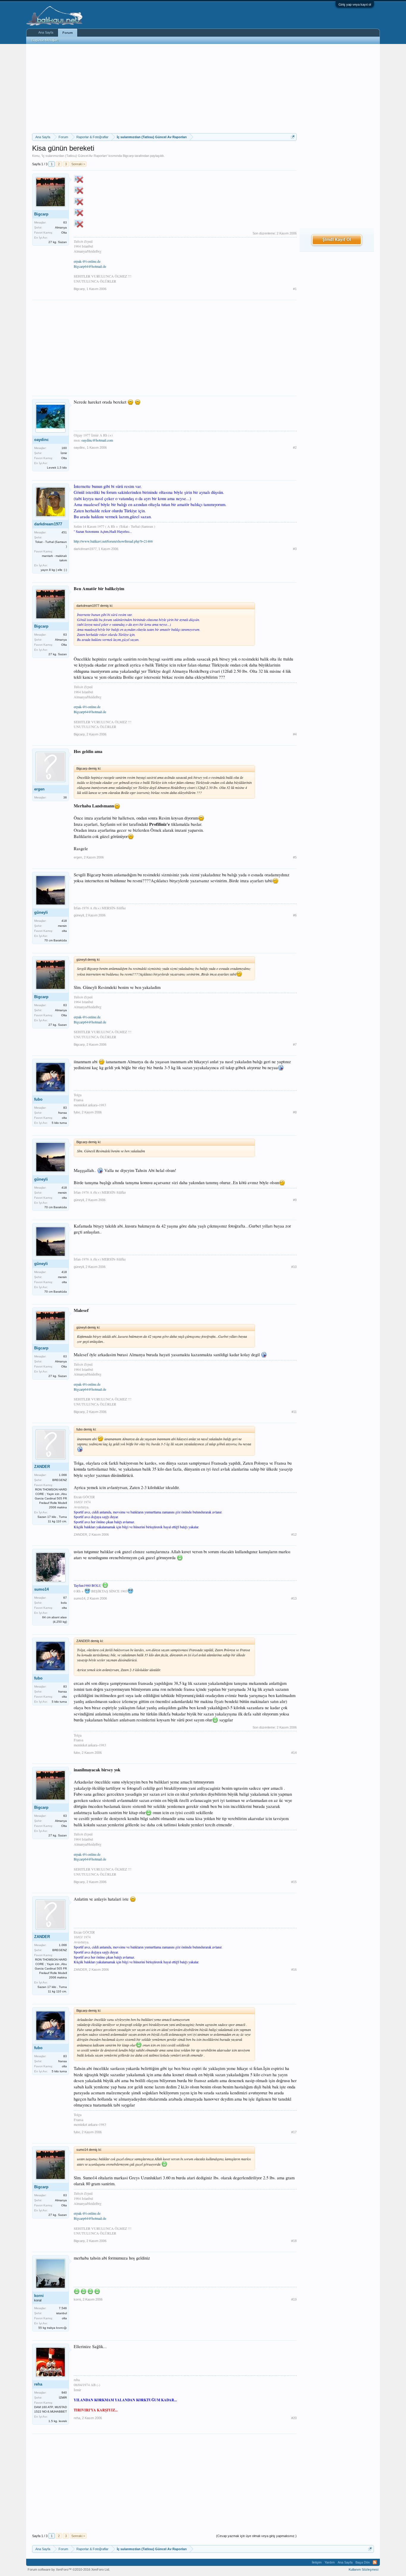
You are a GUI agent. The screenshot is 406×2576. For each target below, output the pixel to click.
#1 (295, 289)
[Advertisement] (164, 89)
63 (65, 222)
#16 (294, 1970)
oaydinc (41, 440)
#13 (294, 1598)
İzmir (64, 453)
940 (64, 2393)
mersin (62, 926)
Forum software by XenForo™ (69, 2569)
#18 (294, 2241)
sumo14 (41, 1589)
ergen (39, 789)
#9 (295, 1200)
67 (65, 1598)
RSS (375, 2562)
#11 (294, 1412)
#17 (294, 2132)
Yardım (330, 2562)
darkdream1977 (48, 524)
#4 (295, 734)
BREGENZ (60, 1480)
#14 (294, 1753)
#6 (295, 915)
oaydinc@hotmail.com (97, 440)
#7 (295, 1044)
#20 (294, 2418)
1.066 (63, 1475)
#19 (294, 2299)
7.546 (63, 2308)
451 (64, 532)
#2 (295, 448)
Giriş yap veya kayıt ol (355, 4)
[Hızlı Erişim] (293, 137)
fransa (63, 1113)
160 (64, 448)
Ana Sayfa (46, 32)
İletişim (317, 2562)
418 (64, 921)
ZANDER (42, 1467)
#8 (295, 1112)
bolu (64, 1603)
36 (65, 797)
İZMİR (63, 2398)
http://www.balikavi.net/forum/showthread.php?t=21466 (113, 541)
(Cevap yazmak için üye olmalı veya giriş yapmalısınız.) (256, 2536)
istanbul (62, 2313)
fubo (38, 1099)
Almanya (61, 227)
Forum (68, 33)
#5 (295, 857)
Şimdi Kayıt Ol (337, 240)
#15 (294, 1882)
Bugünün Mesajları (45, 40)
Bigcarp (128, 156)
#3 (295, 549)
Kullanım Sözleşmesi (363, 2569)
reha (38, 2384)
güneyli (41, 912)
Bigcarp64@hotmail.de (90, 266)
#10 (294, 1267)
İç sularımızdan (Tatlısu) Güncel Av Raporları (74, 156)
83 (65, 1108)
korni (39, 2296)
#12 (294, 1534)
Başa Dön (363, 2562)
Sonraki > (78, 164)
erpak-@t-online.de (87, 261)
